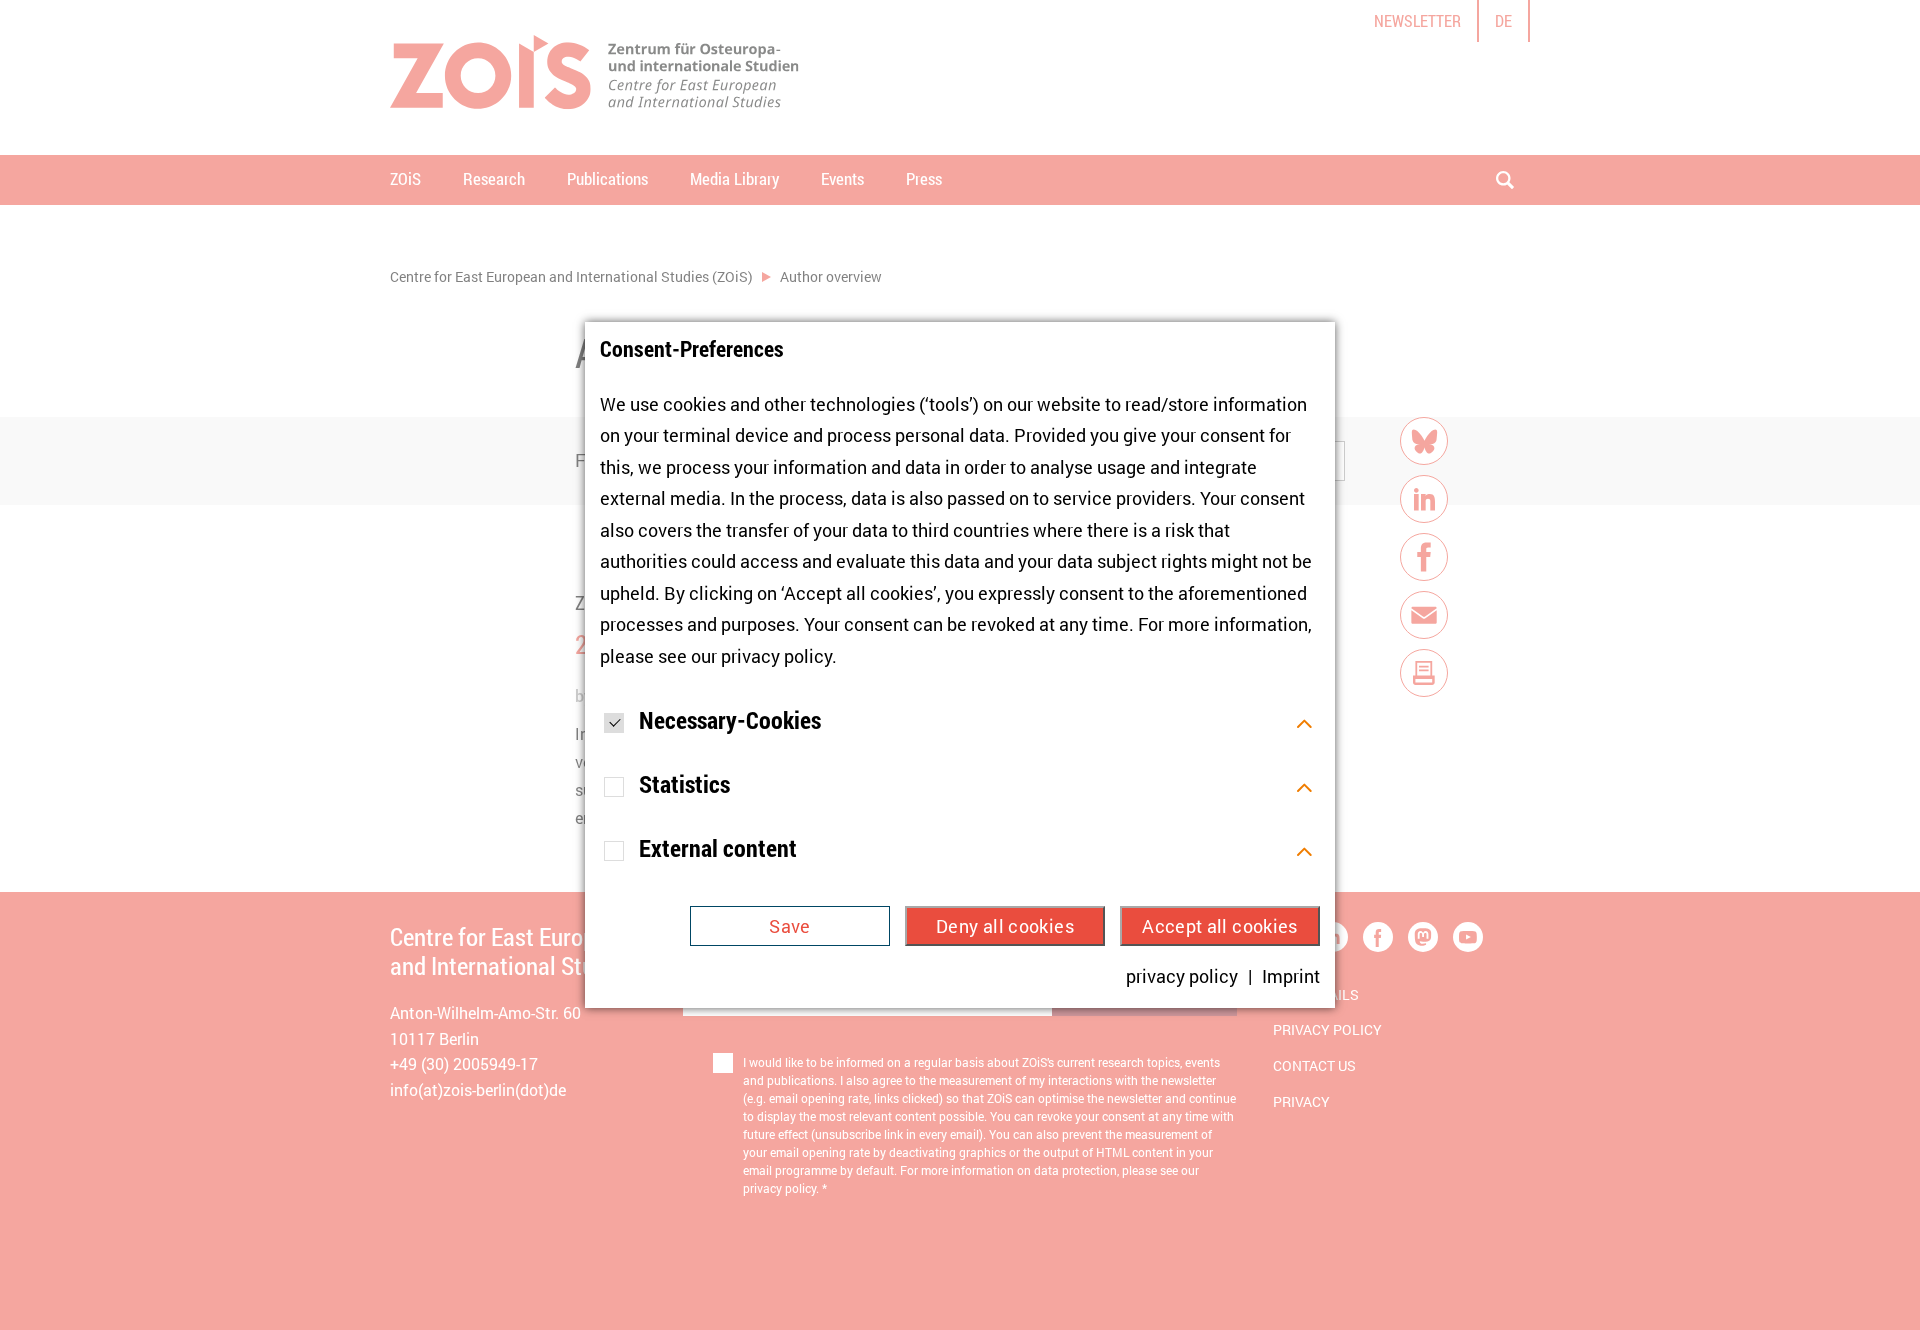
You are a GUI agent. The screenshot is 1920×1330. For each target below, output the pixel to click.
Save (789, 926)
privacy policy (776, 656)
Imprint (1291, 976)
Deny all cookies (1005, 926)
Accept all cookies (1219, 926)
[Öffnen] (1304, 721)
